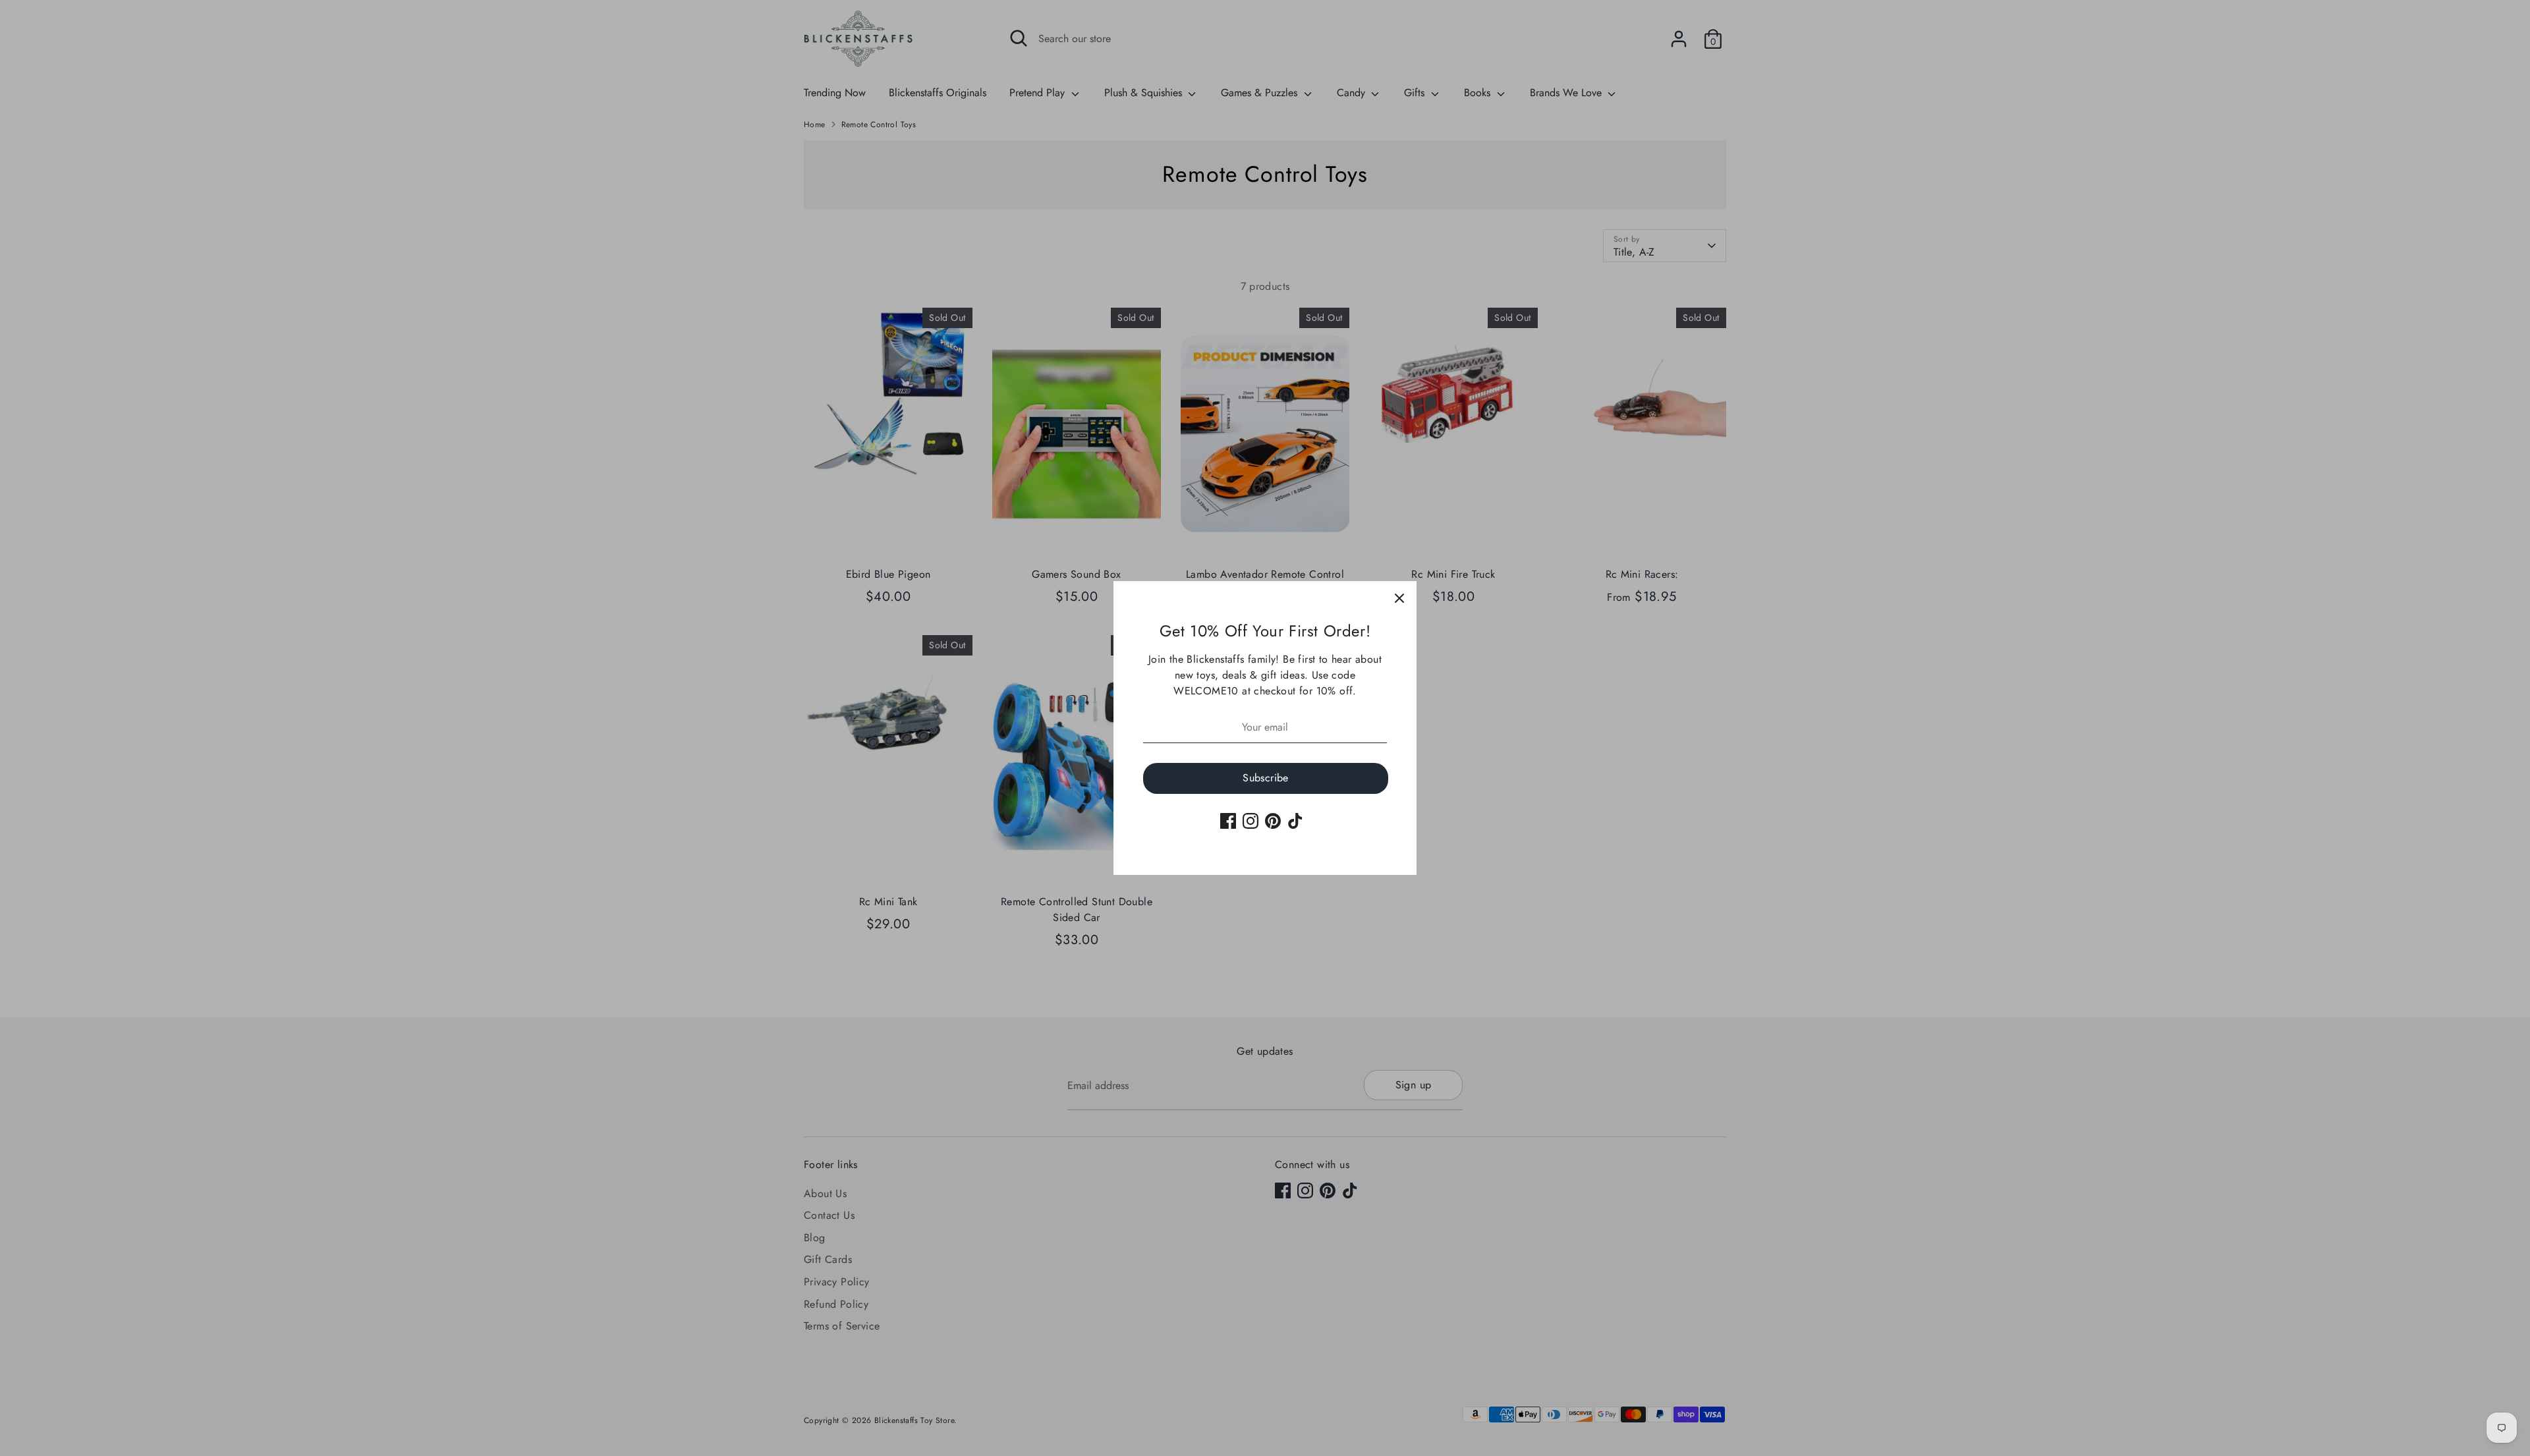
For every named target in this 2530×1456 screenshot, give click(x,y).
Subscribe (1266, 778)
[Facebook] (1228, 821)
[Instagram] (1251, 821)
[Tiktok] (1295, 821)
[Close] (1399, 598)
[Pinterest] (1273, 821)
